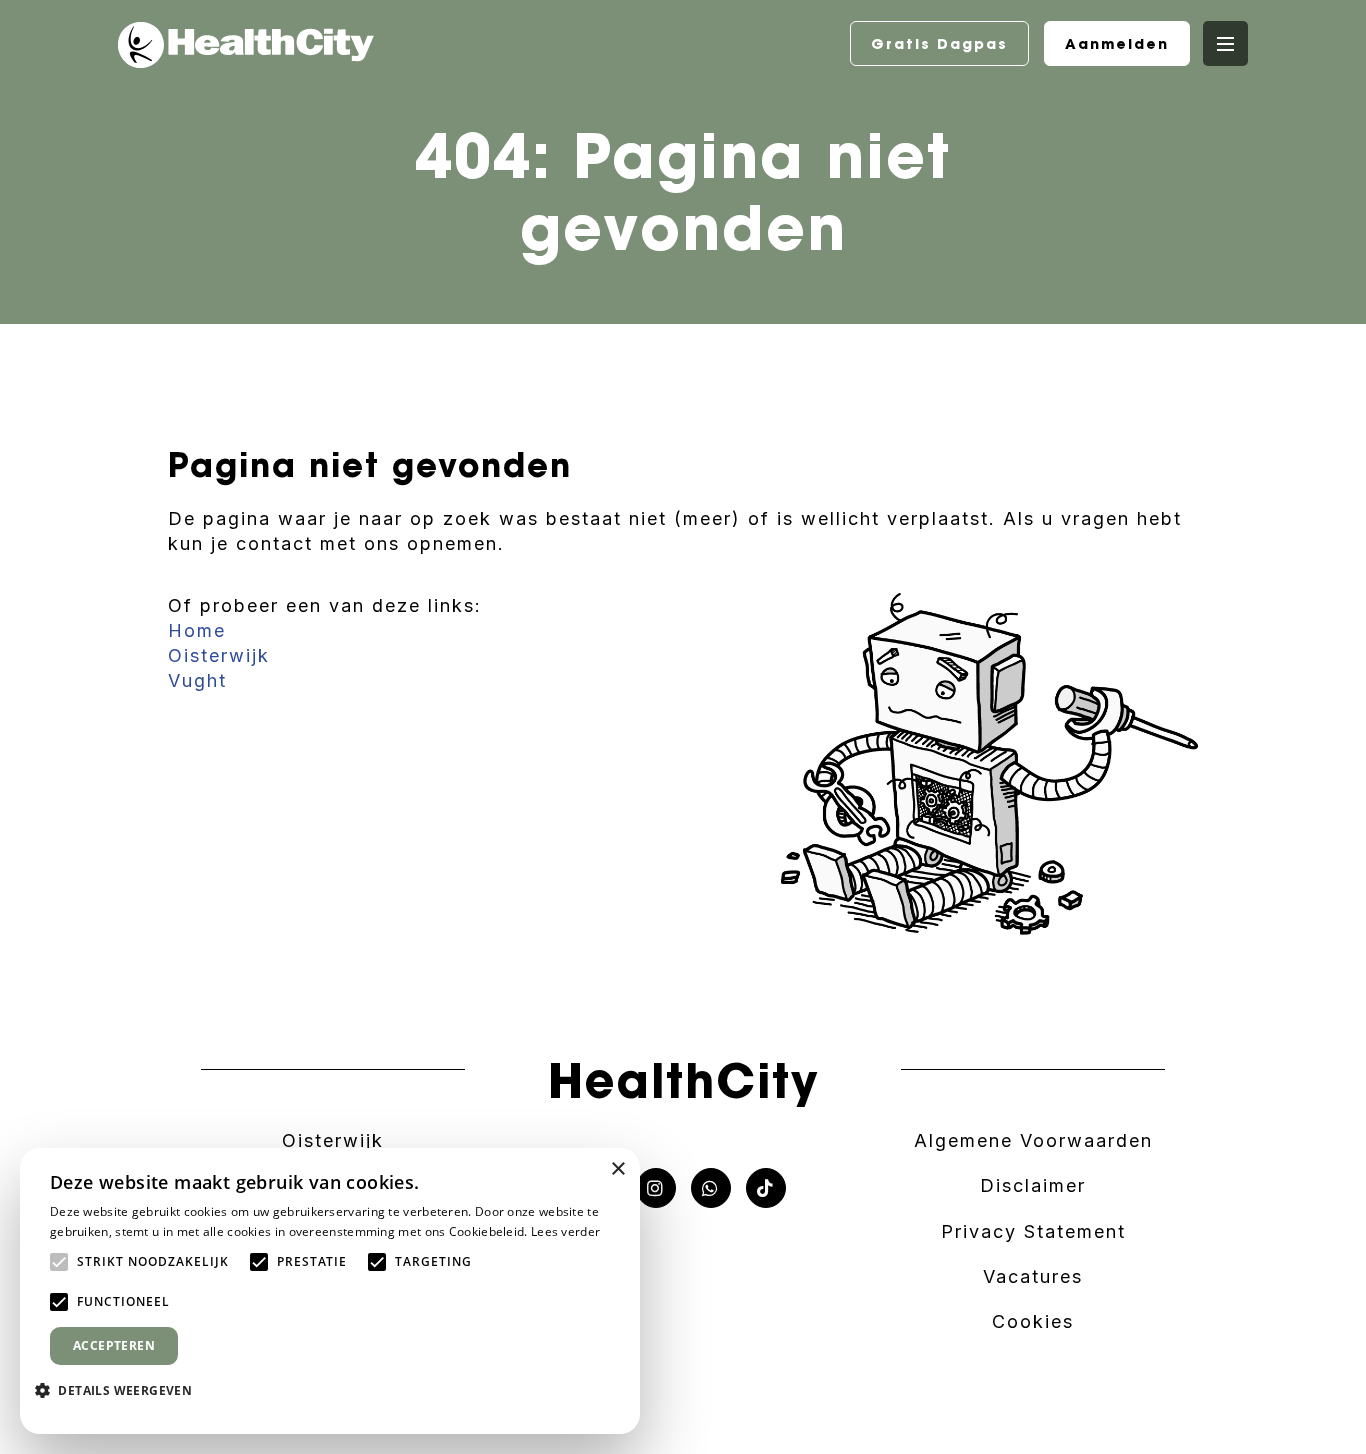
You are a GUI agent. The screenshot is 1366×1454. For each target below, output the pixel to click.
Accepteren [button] (114, 1345)
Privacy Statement (1033, 1231)
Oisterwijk (219, 655)
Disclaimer (1033, 1185)
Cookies (1033, 1321)
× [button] (617, 1169)
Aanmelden (1117, 44)
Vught (197, 680)
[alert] (330, 1291)
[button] (121, 1390)
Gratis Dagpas (939, 44)
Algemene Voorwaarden (1033, 1140)
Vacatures (1033, 1276)
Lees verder (565, 1231)
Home (197, 630)
